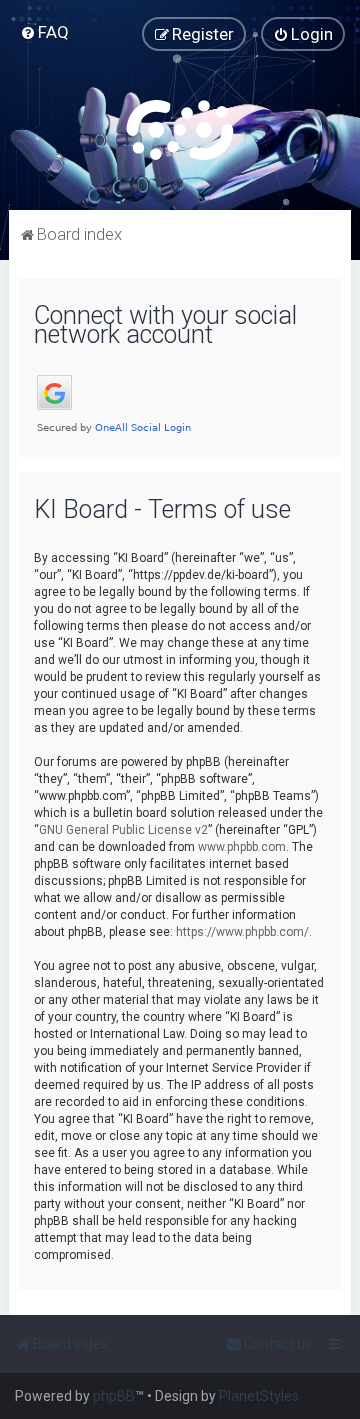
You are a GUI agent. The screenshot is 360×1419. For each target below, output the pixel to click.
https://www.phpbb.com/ (242, 932)
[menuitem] (44, 32)
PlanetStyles (259, 1396)
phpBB (114, 1396)
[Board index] (180, 130)
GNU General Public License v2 (123, 830)
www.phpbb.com (242, 847)
